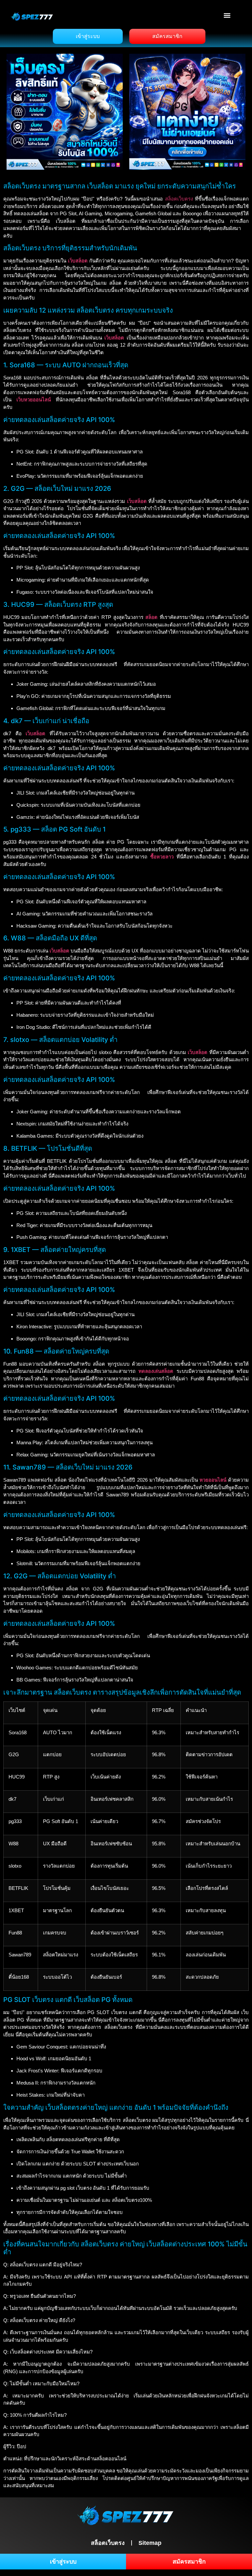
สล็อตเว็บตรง (179, 199)
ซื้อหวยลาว (162, 857)
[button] (227, 15)
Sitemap (150, 2543)
